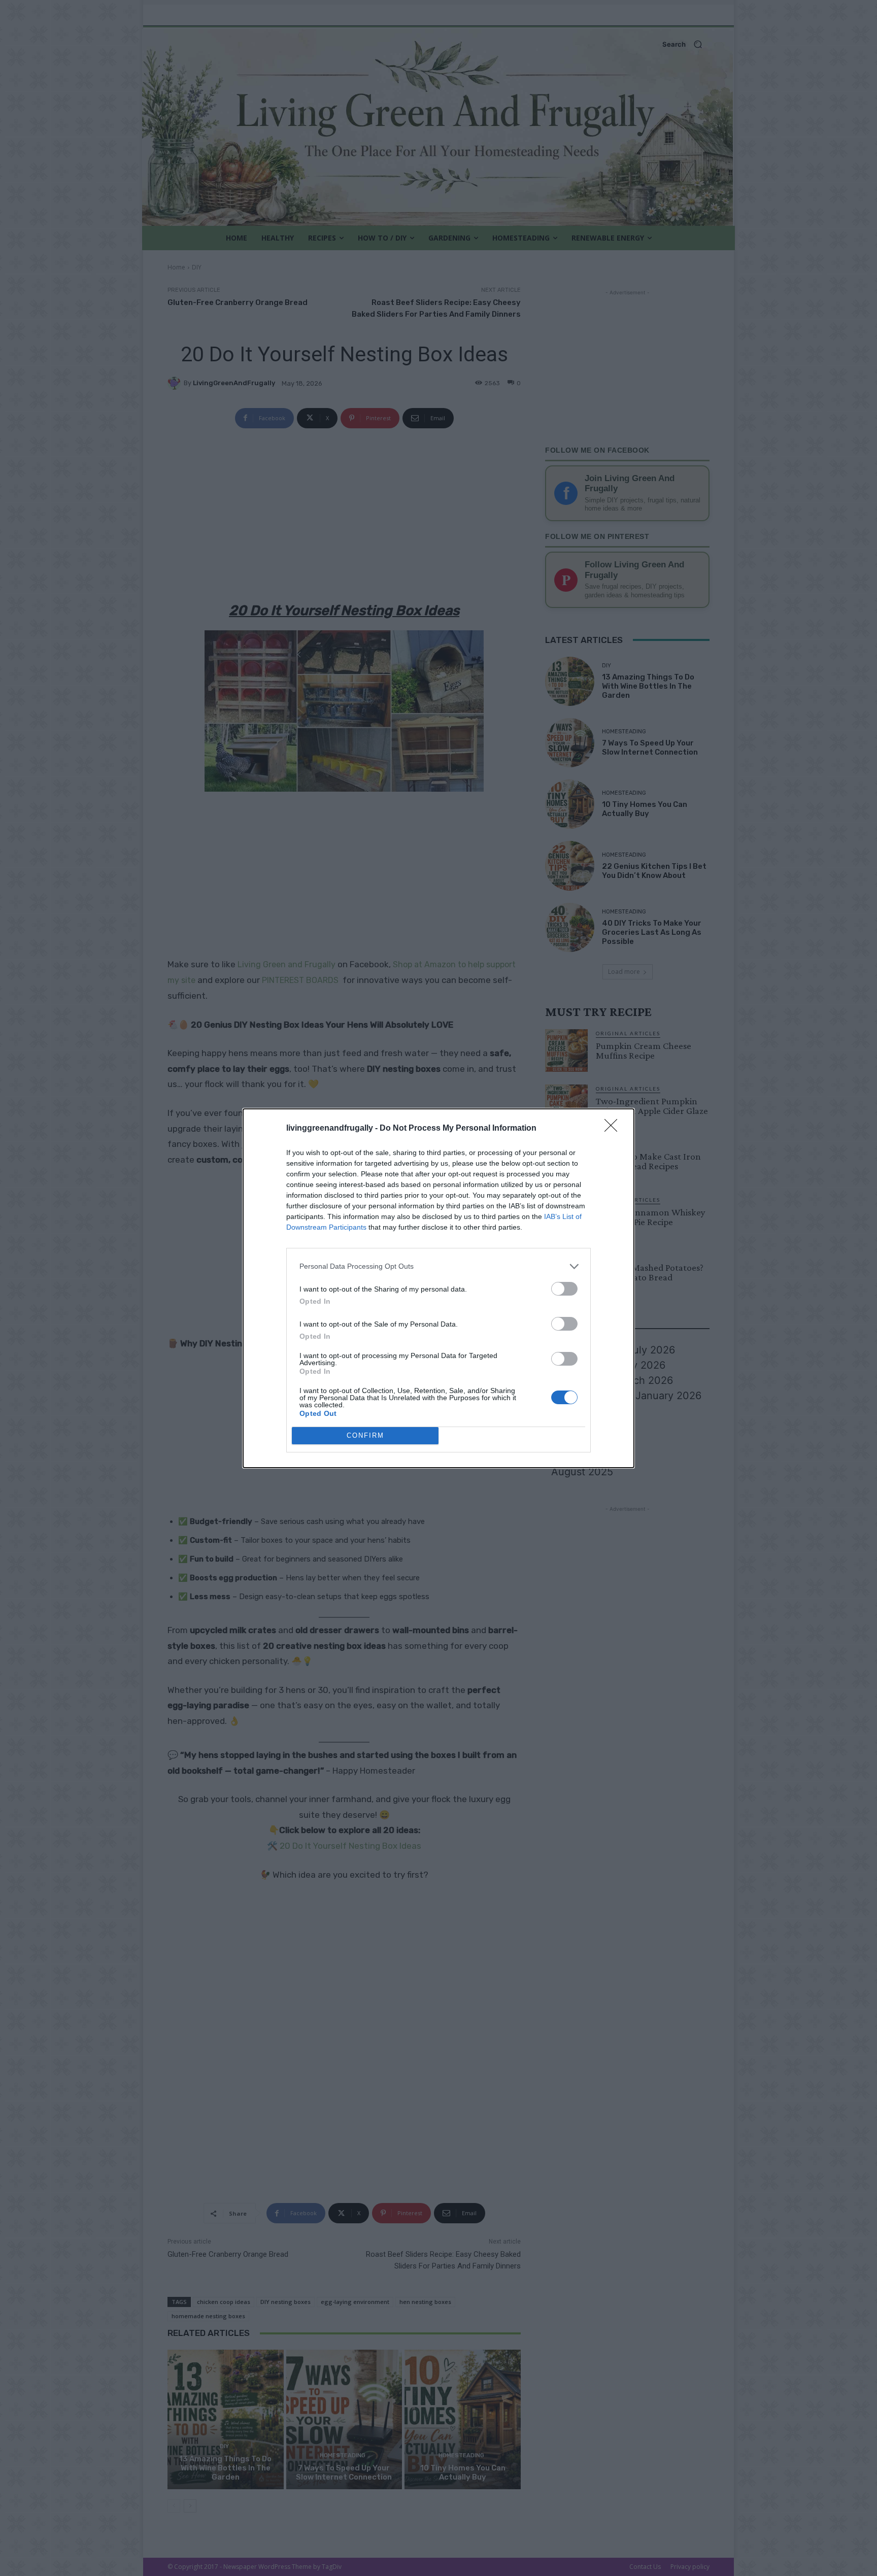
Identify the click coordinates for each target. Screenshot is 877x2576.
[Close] (614, 1129)
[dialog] (438, 1288)
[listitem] (438, 1266)
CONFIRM (365, 1435)
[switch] (564, 1289)
